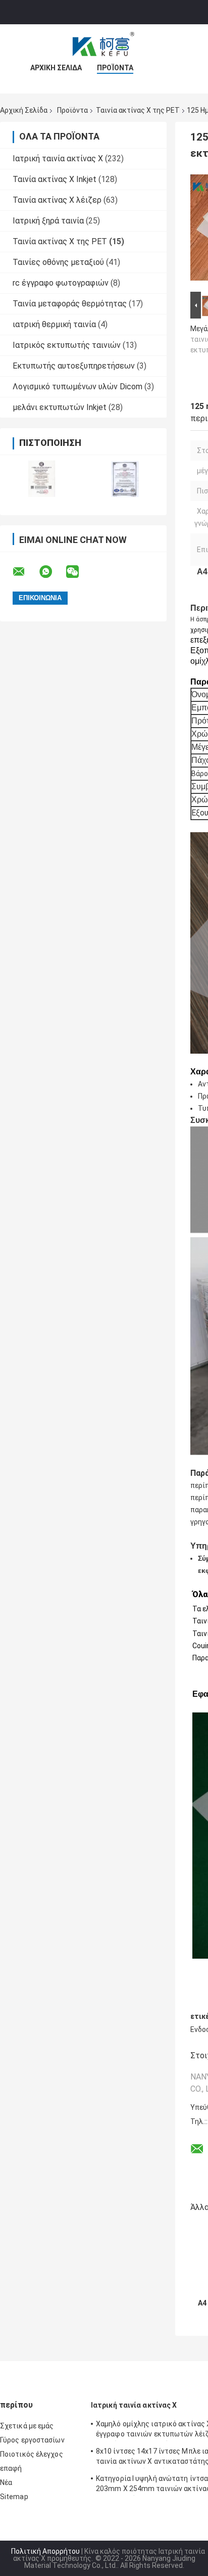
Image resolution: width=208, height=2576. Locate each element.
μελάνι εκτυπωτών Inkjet (60, 407)
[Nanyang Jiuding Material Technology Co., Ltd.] (104, 44)
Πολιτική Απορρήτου (45, 2551)
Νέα (6, 2482)
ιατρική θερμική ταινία (54, 324)
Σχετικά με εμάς (27, 2426)
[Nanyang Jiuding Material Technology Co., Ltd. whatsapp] (52, 572)
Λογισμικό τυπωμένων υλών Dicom (77, 387)
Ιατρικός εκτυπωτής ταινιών (67, 345)
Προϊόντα (115, 68)
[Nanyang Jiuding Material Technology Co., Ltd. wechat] (79, 572)
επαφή (11, 2468)
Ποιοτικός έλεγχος (32, 2454)
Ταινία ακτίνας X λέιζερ (57, 200)
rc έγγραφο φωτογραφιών (61, 283)
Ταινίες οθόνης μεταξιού (58, 262)
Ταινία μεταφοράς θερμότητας (70, 304)
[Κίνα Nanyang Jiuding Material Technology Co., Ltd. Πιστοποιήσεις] (42, 479)
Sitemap (14, 2497)
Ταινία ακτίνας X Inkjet (55, 179)
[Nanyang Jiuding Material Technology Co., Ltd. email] (25, 572)
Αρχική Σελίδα (56, 68)
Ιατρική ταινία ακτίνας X (58, 159)
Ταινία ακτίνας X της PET (138, 110)
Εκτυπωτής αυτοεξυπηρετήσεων (74, 366)
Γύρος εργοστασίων (32, 2440)
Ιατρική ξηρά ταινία (48, 221)
